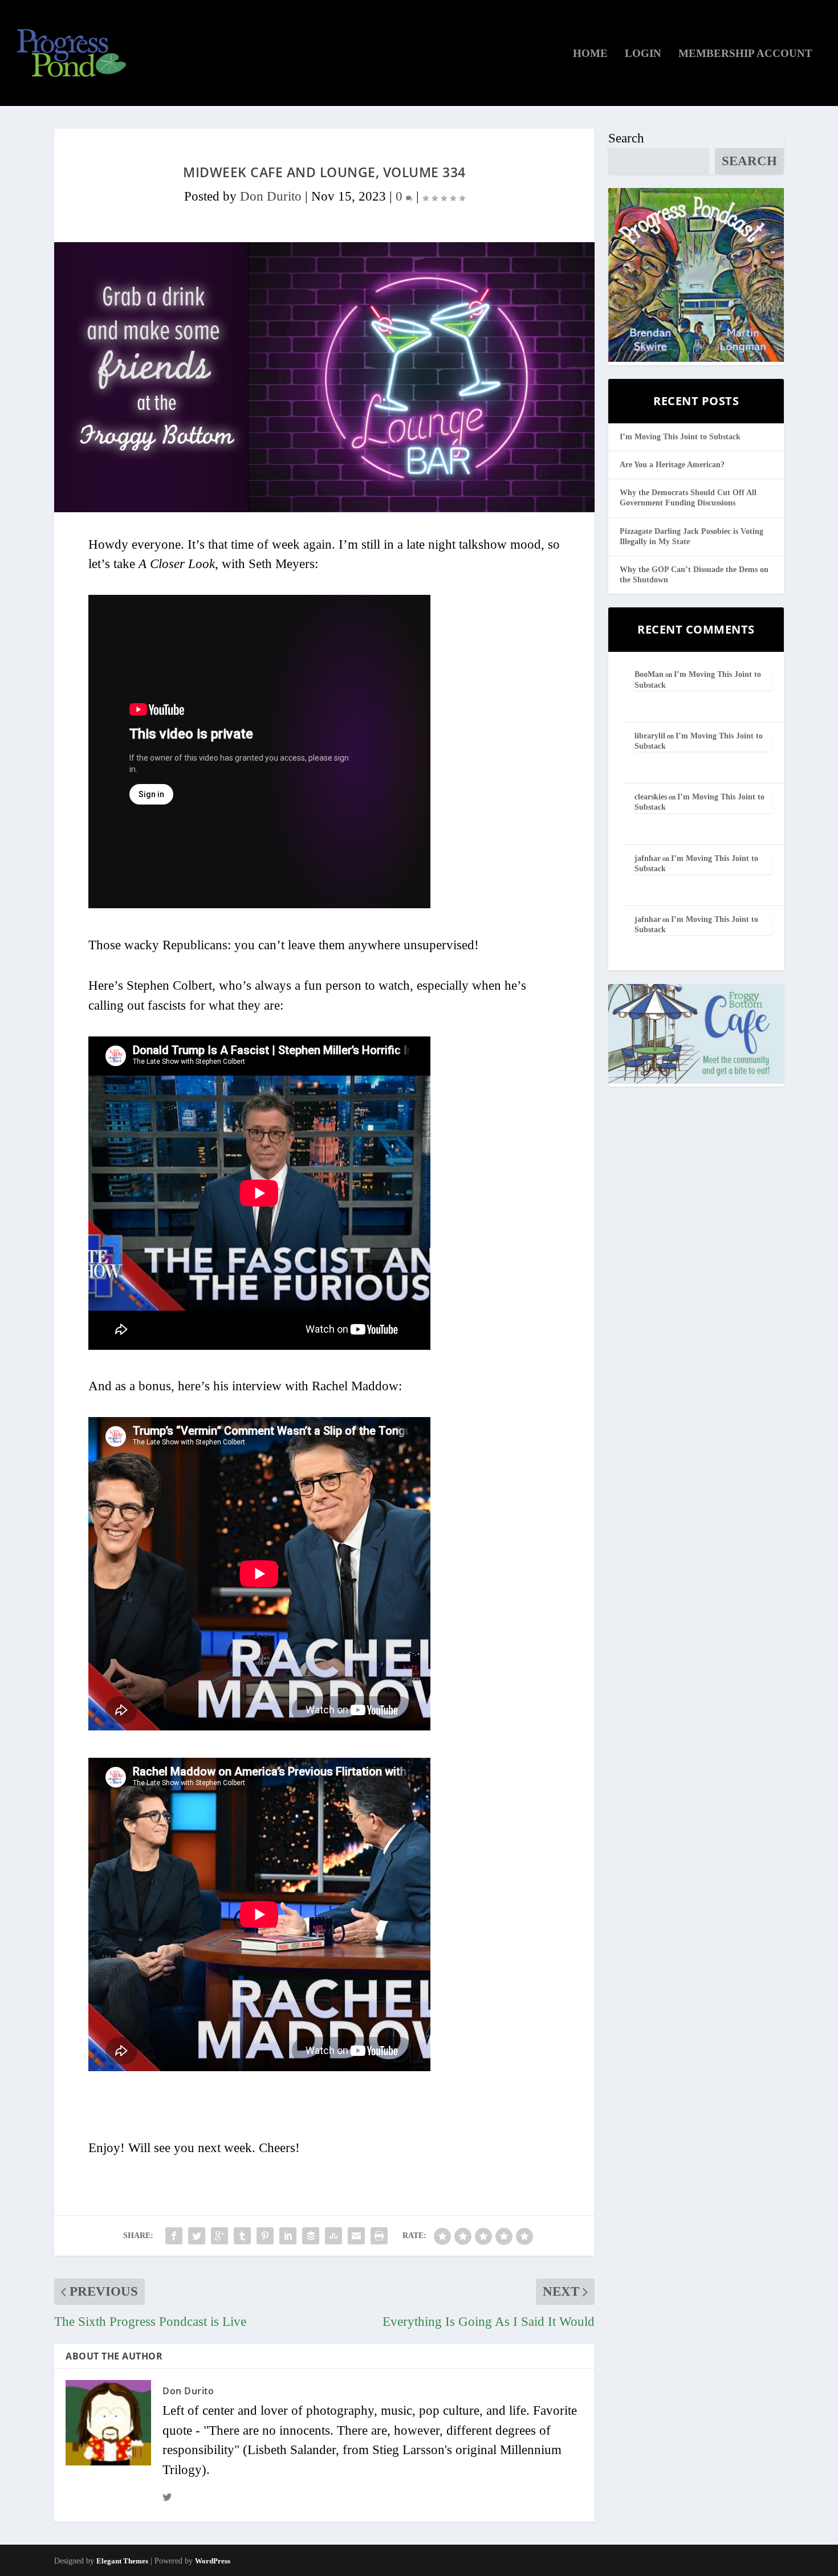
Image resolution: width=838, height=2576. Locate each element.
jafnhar (648, 858)
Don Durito (271, 196)
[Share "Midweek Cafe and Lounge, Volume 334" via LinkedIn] (288, 2236)
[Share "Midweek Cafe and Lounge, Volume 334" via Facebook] (174, 2236)
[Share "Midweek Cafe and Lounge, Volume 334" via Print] (379, 2236)
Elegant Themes (122, 2561)
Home (590, 54)
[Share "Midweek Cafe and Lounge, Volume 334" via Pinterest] (265, 2236)
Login (643, 54)
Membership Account (745, 54)
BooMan (649, 674)
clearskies (651, 797)
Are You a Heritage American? (672, 465)
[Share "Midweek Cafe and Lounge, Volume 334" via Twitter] (197, 2236)
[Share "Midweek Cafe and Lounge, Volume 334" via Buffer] (311, 2236)
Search (626, 138)
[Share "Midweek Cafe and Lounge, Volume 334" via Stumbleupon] (333, 2236)
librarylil (650, 736)
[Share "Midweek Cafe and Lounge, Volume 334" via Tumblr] (242, 2236)
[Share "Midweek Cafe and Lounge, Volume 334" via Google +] (219, 2236)
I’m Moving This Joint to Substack (680, 437)
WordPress (213, 2561)
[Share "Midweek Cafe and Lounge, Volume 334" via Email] (356, 2236)
